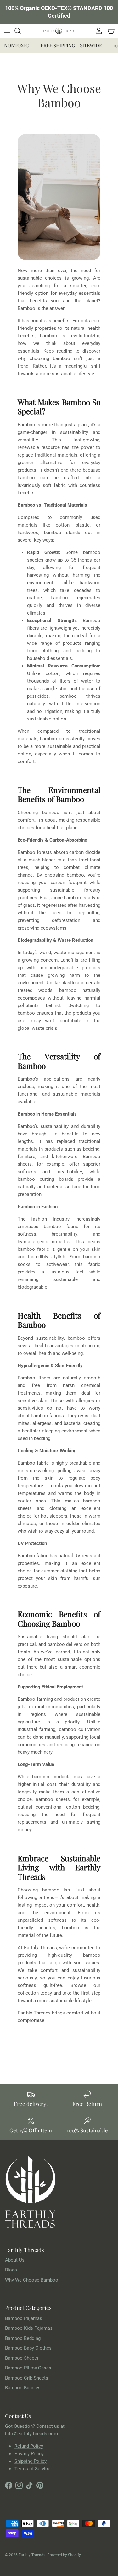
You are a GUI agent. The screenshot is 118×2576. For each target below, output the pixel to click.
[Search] (21, 31)
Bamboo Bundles (23, 2387)
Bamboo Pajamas (24, 2318)
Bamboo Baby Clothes (28, 2348)
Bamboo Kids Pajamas (29, 2328)
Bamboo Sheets (22, 2358)
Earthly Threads (32, 2555)
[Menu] (7, 31)
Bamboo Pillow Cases (28, 2368)
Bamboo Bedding (23, 2338)
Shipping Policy (31, 2461)
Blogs (11, 2270)
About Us (15, 2260)
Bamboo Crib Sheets (27, 2378)
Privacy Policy (29, 2453)
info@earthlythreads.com (31, 2433)
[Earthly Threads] (59, 31)
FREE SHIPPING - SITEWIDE (66, 45)
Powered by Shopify (64, 2555)
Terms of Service (32, 2468)
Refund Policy (29, 2446)
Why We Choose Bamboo (32, 2280)
